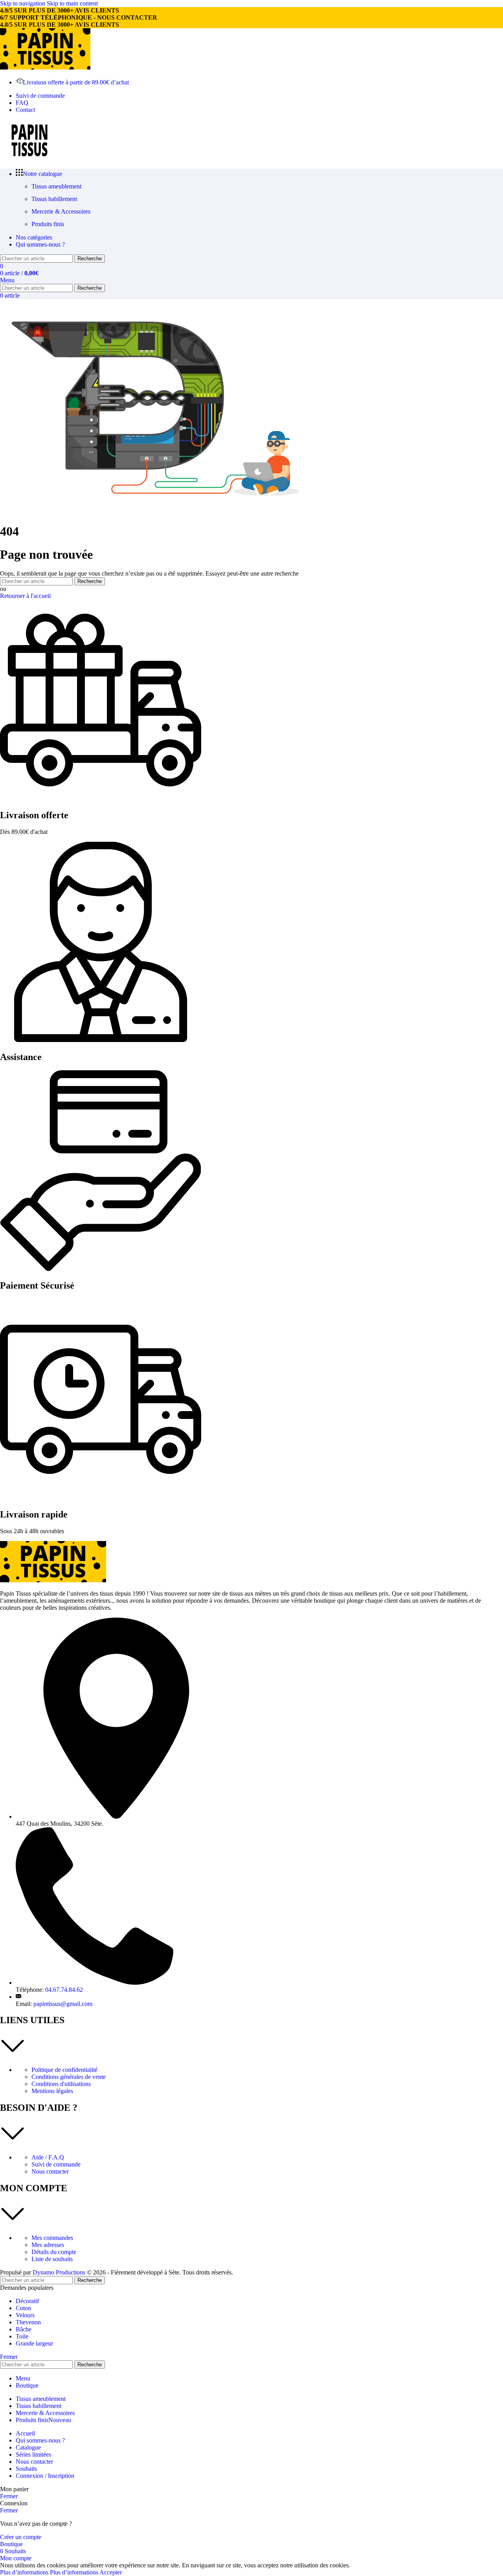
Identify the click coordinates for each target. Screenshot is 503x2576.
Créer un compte (21, 2537)
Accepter (111, 2572)
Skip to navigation (23, 3)
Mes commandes (52, 2238)
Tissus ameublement (56, 186)
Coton (23, 2308)
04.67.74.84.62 (64, 1990)
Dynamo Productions (59, 2272)
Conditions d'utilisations (61, 2084)
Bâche (24, 2329)
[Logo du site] (45, 67)
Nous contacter (50, 2171)
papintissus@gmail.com (63, 2004)
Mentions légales (52, 2091)
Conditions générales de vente (69, 2077)
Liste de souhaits (52, 2259)
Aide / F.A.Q (48, 2157)
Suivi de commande (56, 2164)
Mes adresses (48, 2245)
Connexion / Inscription (45, 2476)
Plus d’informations (49, 2572)
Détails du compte (54, 2252)
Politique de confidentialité (64, 2070)
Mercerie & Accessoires (61, 211)
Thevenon (28, 2322)
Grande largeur (34, 2343)
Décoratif (27, 2301)
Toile (22, 2336)
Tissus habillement (54, 199)
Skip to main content (72, 3)
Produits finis (48, 224)
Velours (25, 2315)
